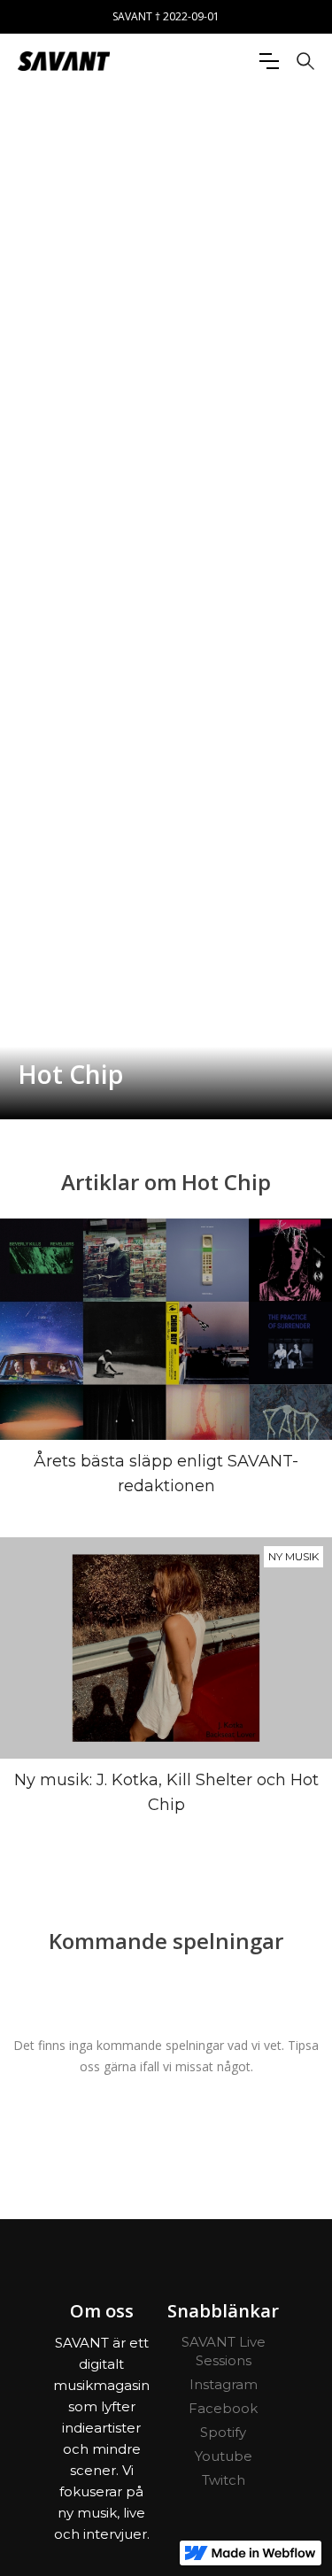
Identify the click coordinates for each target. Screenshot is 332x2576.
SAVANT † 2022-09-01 (166, 16)
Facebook (223, 2408)
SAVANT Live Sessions (224, 2351)
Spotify (223, 2432)
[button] (269, 61)
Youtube (224, 2456)
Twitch (224, 2480)
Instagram (224, 2384)
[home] (64, 61)
